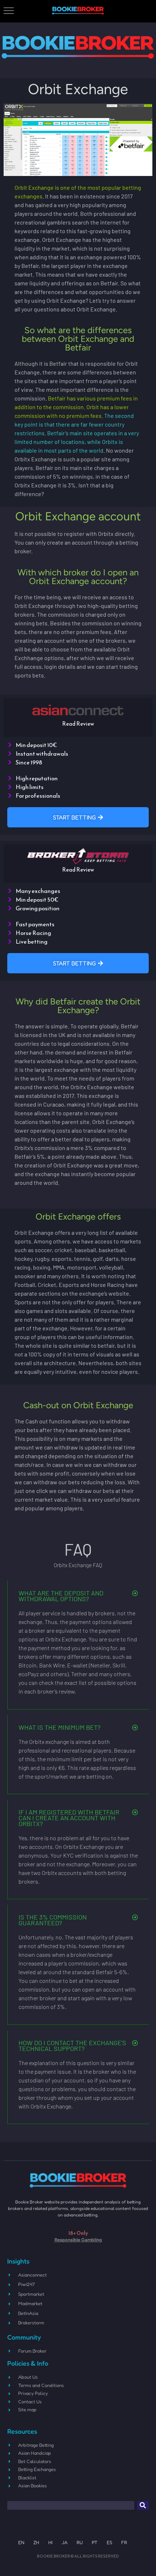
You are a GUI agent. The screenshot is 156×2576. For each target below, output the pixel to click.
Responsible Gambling (78, 2240)
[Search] (143, 2505)
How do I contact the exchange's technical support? (72, 2046)
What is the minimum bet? (59, 1727)
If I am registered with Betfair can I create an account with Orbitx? (69, 1818)
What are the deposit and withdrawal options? (61, 1596)
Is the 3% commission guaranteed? (53, 1920)
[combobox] (71, 2505)
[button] (78, 1596)
